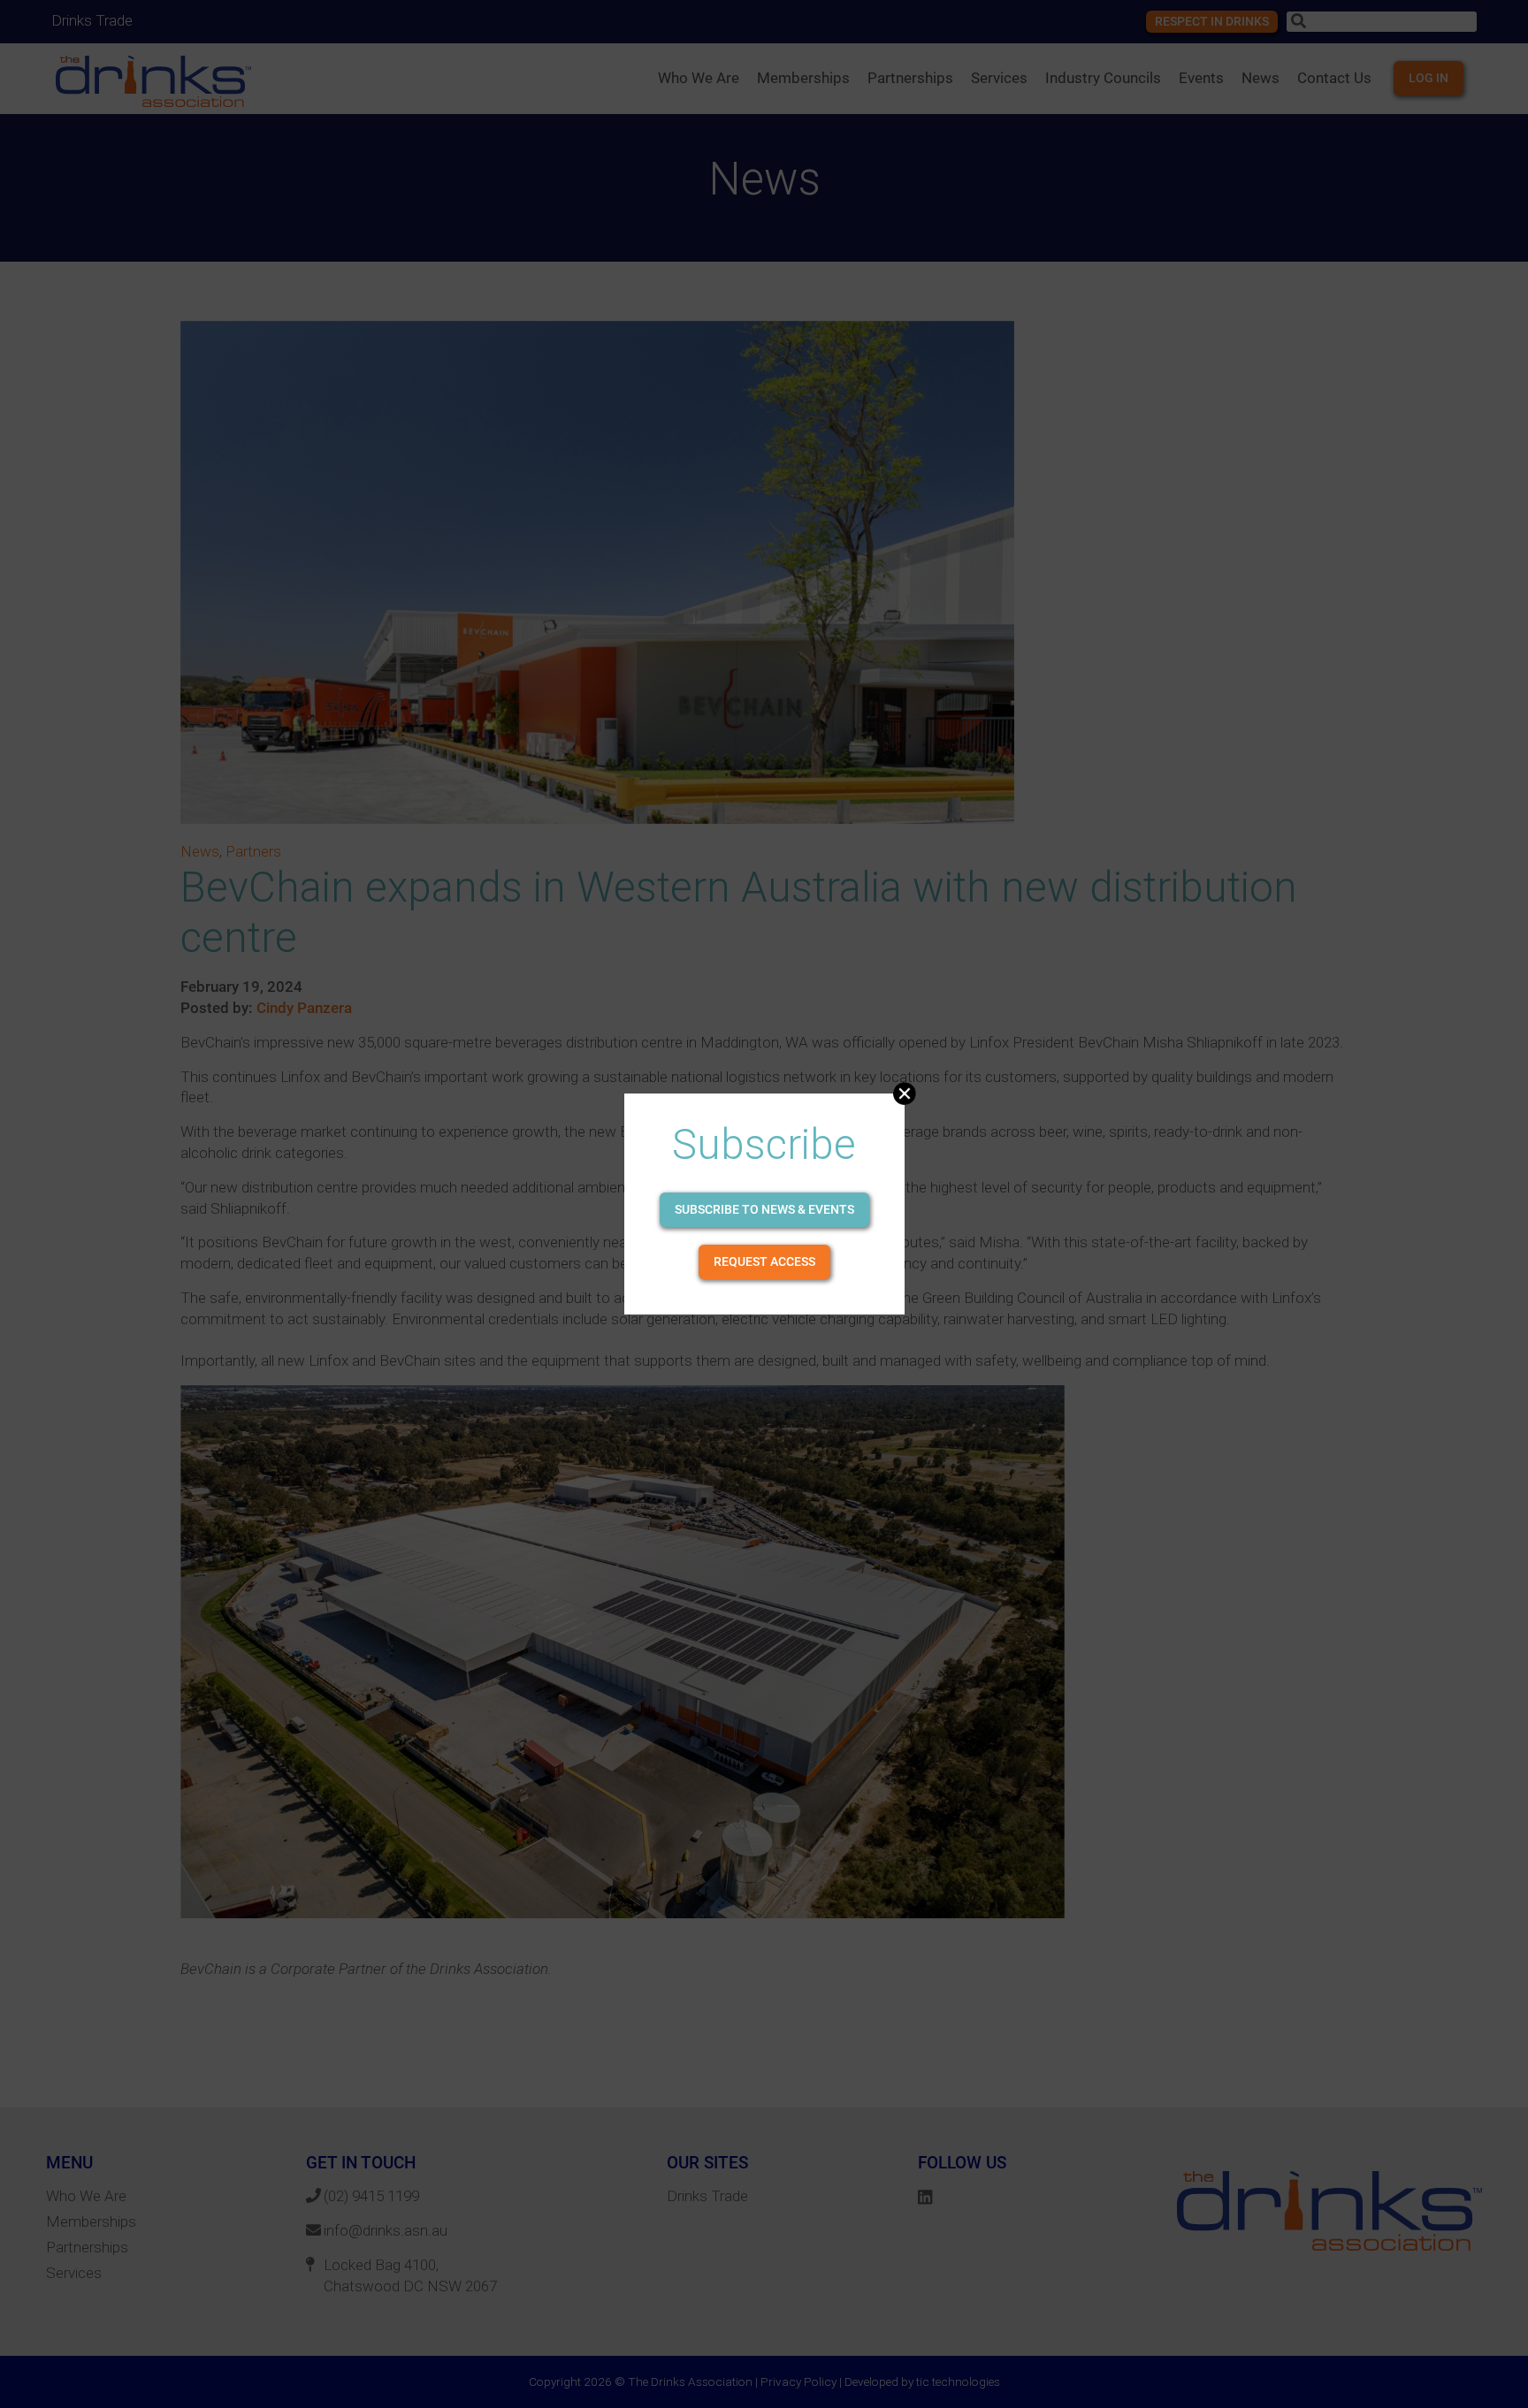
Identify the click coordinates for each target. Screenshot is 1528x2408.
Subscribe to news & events (764, 1209)
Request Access (764, 1261)
